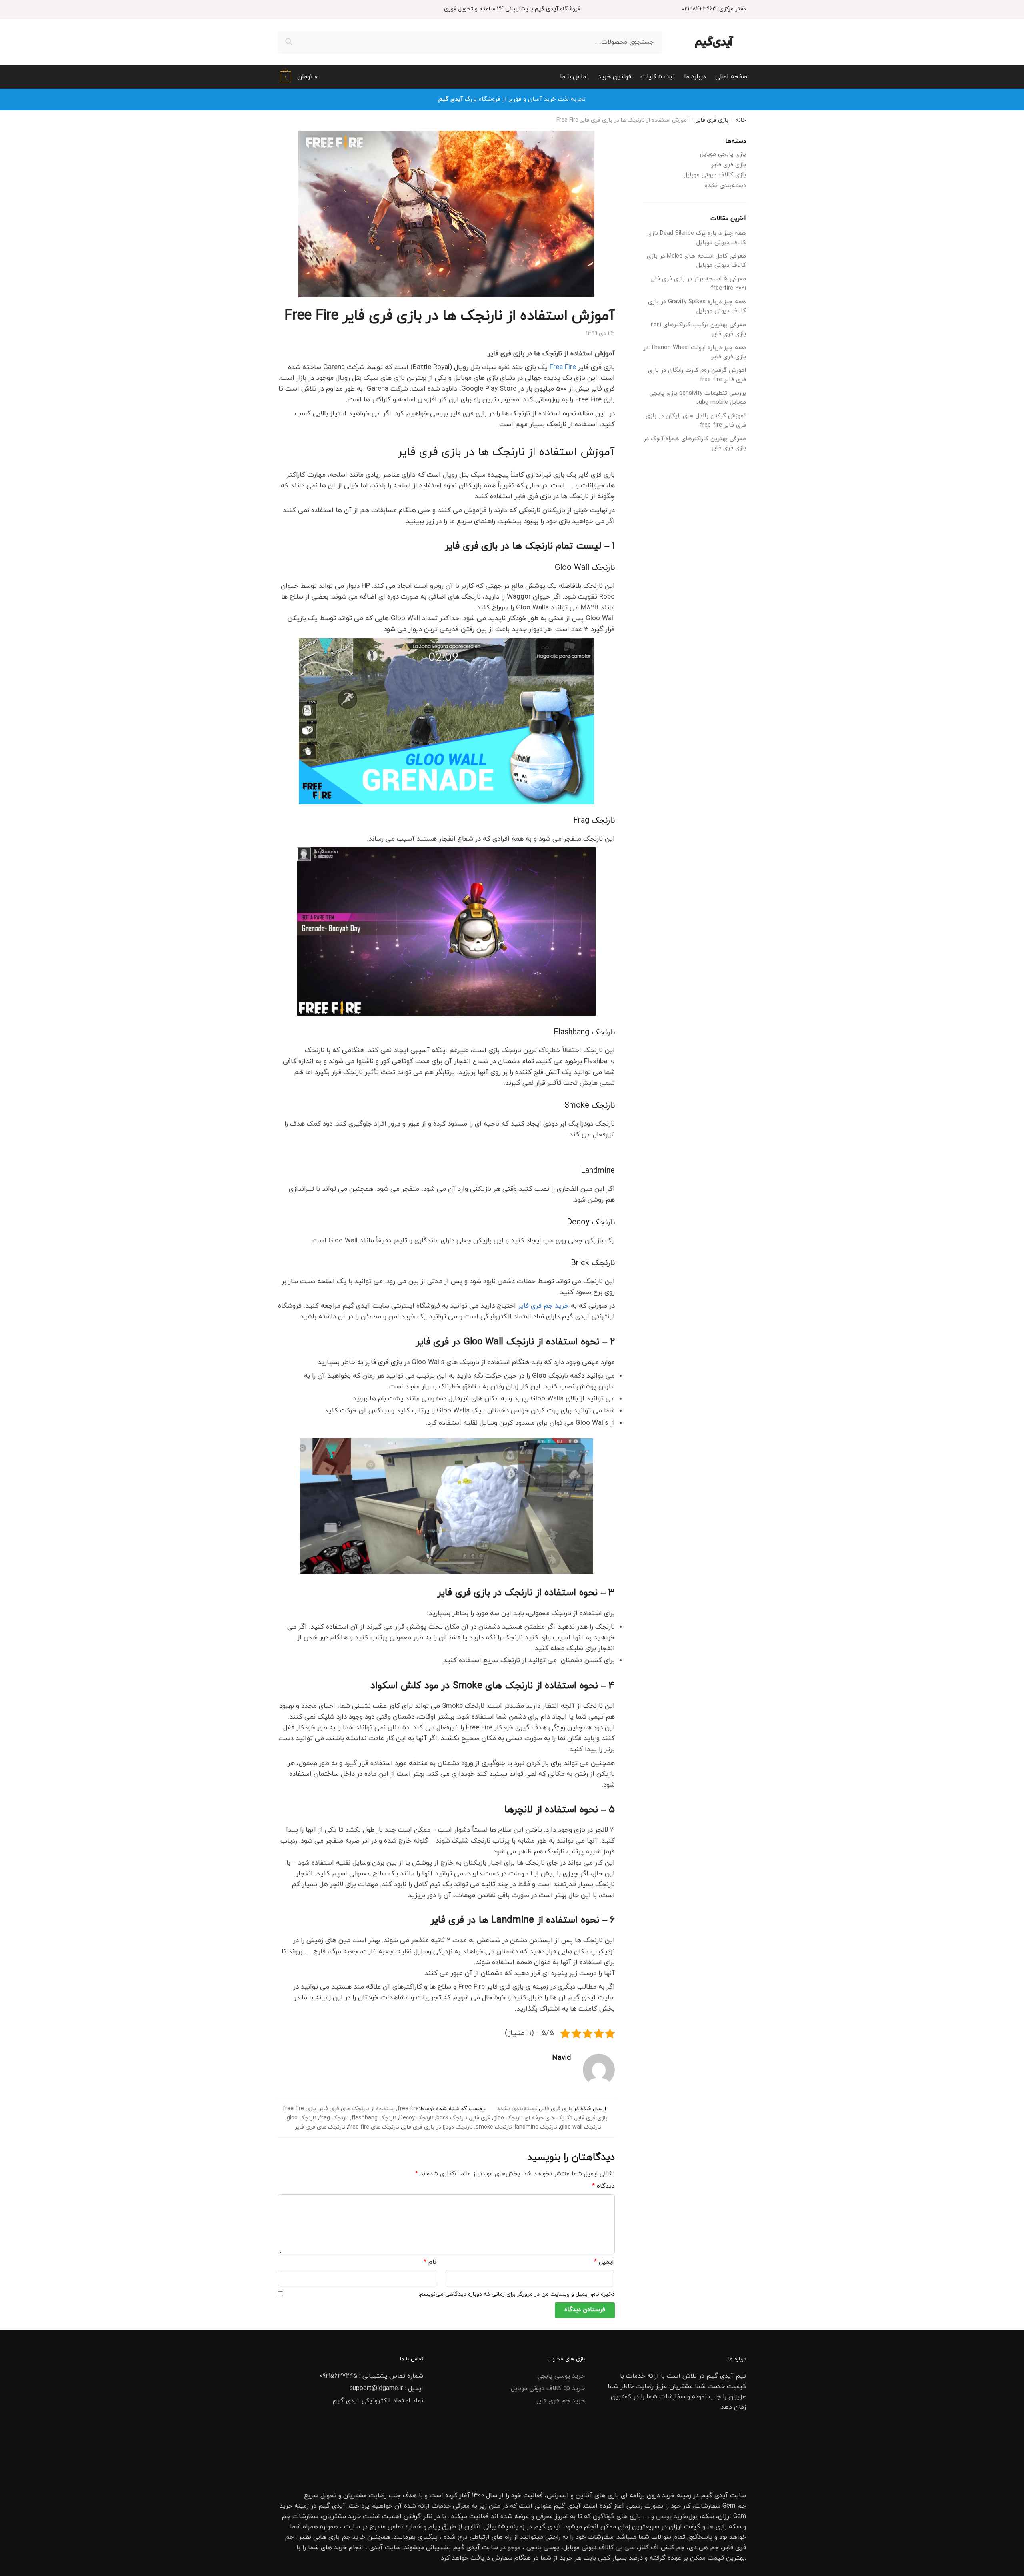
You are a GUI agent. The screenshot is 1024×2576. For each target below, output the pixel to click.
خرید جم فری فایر (543, 1306)
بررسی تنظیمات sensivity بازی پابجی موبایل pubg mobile (698, 398)
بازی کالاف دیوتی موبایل (715, 175)
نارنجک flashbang (374, 2118)
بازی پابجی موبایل (723, 154)
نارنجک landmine (536, 2127)
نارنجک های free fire (374, 2127)
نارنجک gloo (302, 2118)
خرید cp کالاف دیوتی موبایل (548, 2388)
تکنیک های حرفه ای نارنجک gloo (533, 2118)
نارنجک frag (334, 2118)
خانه (741, 120)
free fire (408, 2109)
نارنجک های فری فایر (320, 2127)
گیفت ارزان (685, 2527)
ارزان (725, 2516)
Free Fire (563, 367)
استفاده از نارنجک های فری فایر (357, 2109)
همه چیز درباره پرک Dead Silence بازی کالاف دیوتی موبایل (697, 238)
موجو (514, 2548)
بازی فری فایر (712, 120)
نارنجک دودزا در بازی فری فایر (437, 2127)
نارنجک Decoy (416, 2118)
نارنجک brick (452, 2118)
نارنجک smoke (494, 2127)
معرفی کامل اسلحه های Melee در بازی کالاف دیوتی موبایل (696, 261)
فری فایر (480, 2118)
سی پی (625, 2548)
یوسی (664, 2516)
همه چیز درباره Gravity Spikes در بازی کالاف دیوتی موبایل (697, 306)
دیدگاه (603, 2186)
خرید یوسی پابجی (561, 2376)
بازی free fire (299, 2109)
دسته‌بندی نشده (517, 2109)
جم (346, 2537)
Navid (562, 2058)
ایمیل (604, 2262)
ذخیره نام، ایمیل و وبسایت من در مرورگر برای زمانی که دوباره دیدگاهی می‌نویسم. (517, 2294)
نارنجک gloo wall (581, 2127)
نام (430, 2262)
